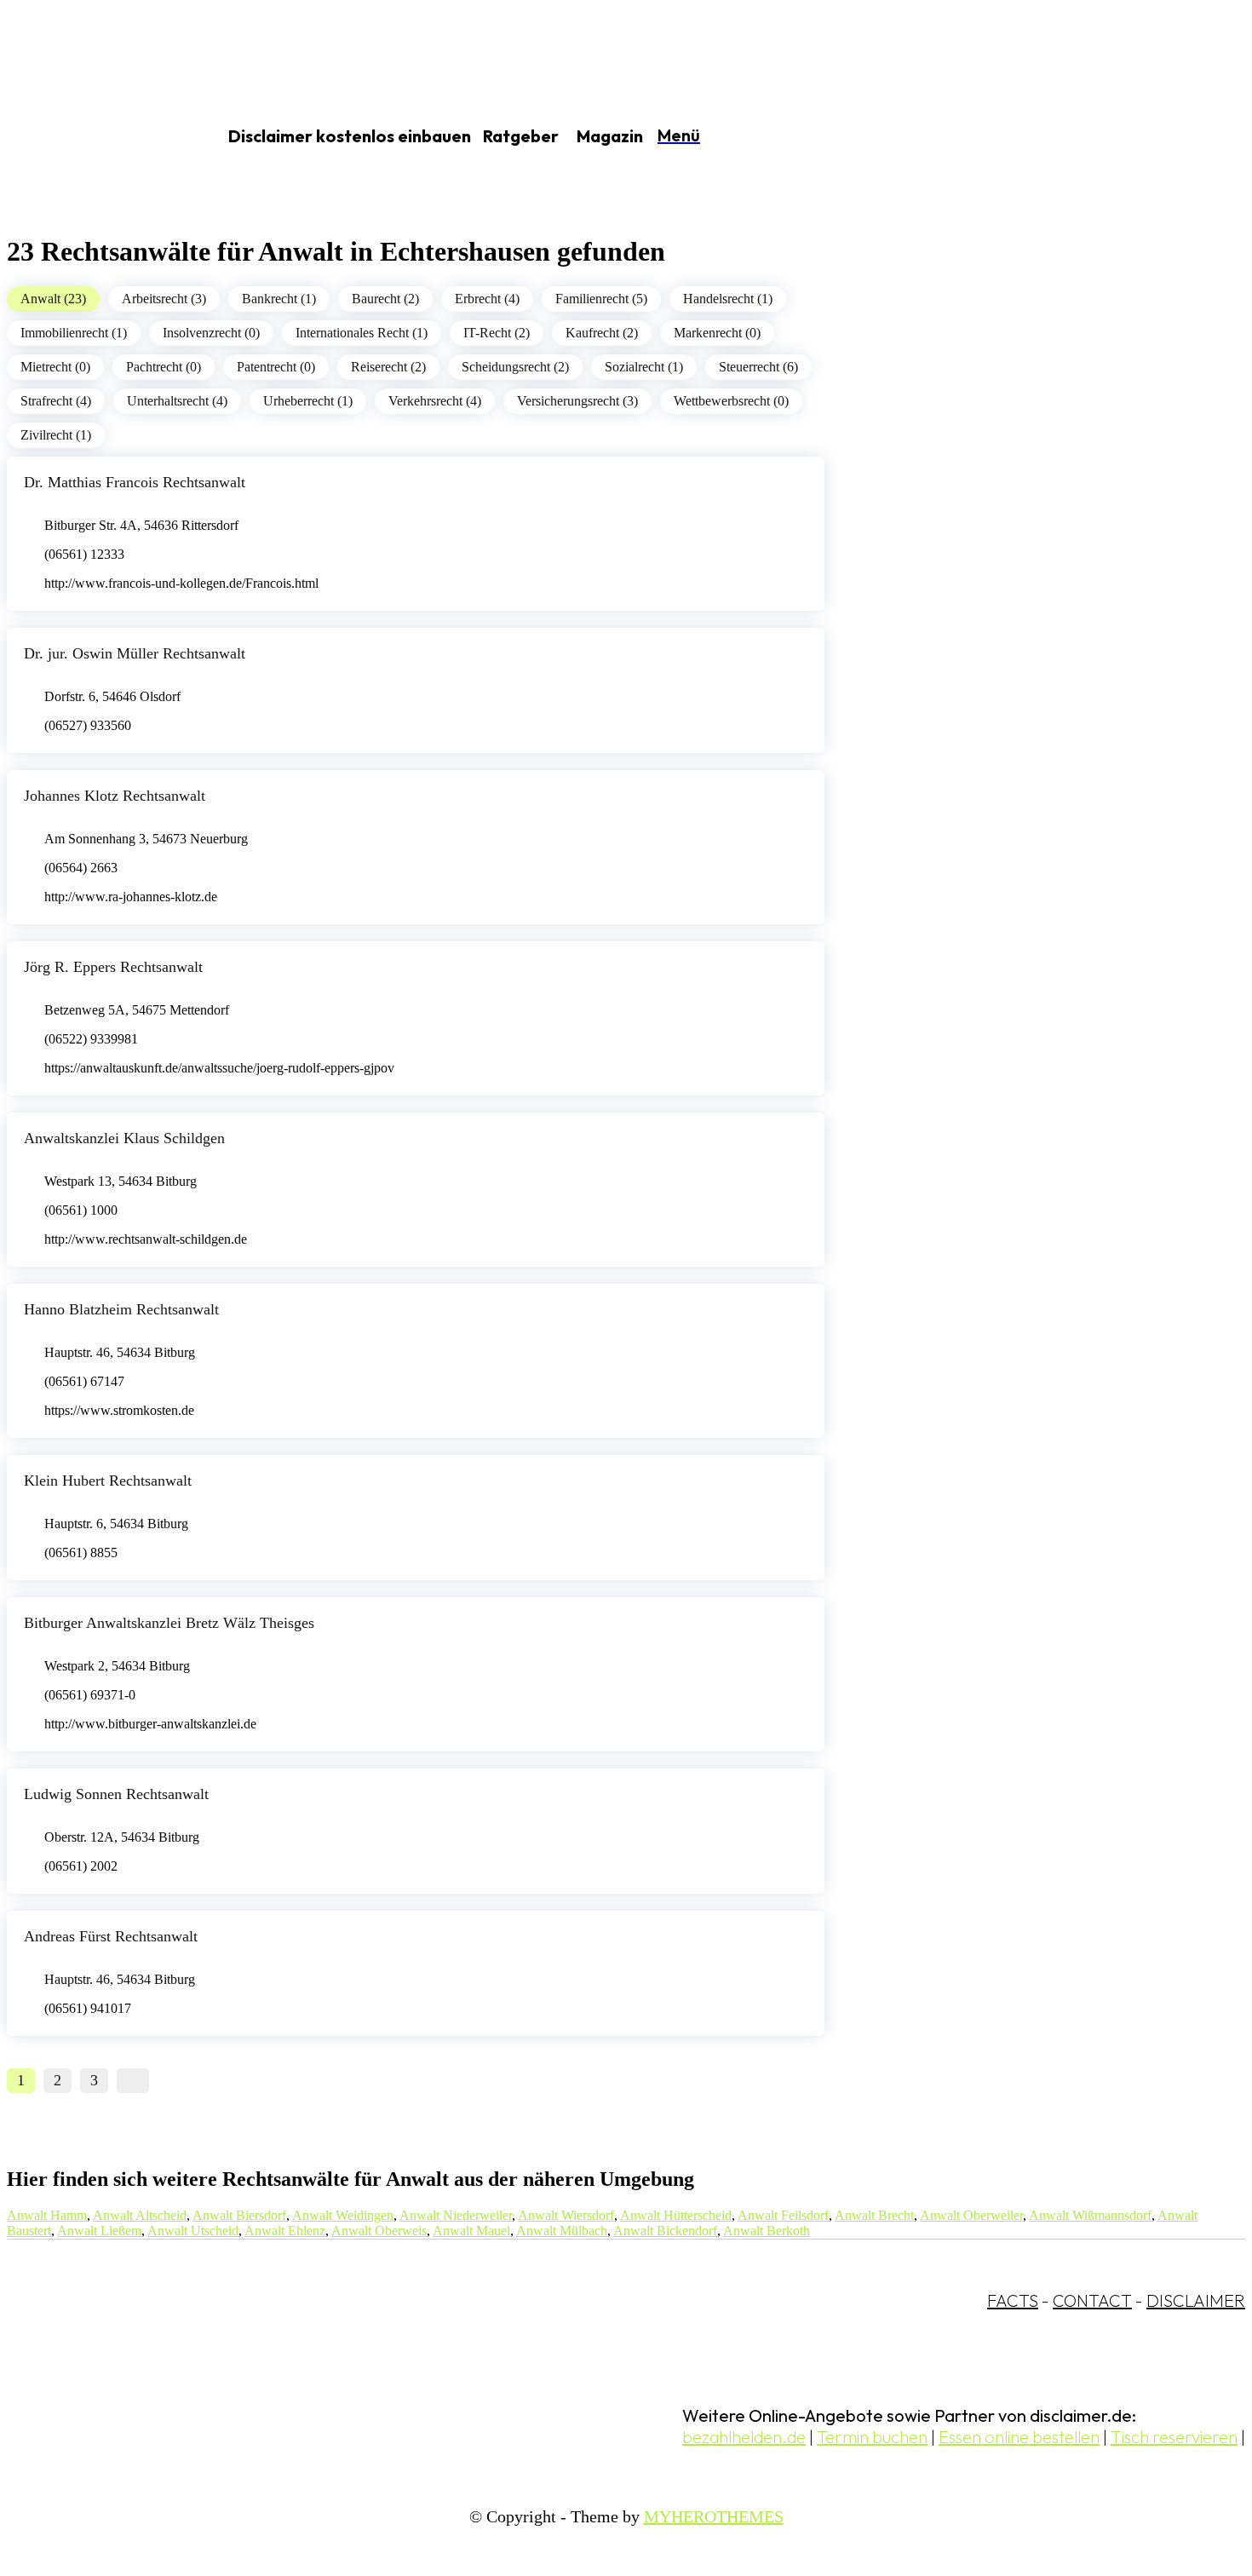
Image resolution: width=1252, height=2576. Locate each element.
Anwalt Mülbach (562, 2231)
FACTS (1013, 2300)
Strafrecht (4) (56, 401)
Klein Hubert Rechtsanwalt (108, 1481)
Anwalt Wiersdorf (566, 2215)
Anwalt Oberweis (379, 2231)
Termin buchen (872, 2437)
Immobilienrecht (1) (74, 333)
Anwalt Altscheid (140, 2215)
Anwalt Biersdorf (239, 2215)
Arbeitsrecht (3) (164, 299)
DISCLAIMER (1196, 2300)
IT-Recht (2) (497, 333)
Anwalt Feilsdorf (783, 2215)
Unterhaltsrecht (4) (177, 401)
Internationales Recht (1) (362, 333)
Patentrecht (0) (276, 367)
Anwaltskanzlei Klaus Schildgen (124, 1138)
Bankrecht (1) (279, 299)
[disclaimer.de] (92, 137)
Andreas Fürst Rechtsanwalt (111, 1936)
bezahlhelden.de (744, 2437)
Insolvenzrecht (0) (211, 333)
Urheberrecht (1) (308, 401)
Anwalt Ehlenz (285, 2231)
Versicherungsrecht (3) (577, 401)
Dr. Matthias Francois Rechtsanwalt (135, 482)
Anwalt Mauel (471, 2231)
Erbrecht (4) (487, 299)
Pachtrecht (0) (164, 367)
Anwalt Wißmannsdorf (1090, 2215)
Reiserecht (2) (388, 367)
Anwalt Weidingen (343, 2215)
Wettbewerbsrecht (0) (731, 401)
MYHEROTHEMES (714, 2516)
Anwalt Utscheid (193, 2231)
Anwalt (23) (53, 299)
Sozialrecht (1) (644, 367)
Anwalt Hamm (47, 2215)
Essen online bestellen (1019, 2437)
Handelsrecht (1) (728, 299)
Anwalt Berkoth (767, 2231)
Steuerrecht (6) (758, 367)
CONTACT (1092, 2300)
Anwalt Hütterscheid (676, 2215)
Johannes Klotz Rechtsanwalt (115, 796)
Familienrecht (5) (601, 299)
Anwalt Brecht (874, 2215)
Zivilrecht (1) (56, 435)
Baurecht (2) (385, 299)
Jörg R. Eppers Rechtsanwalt (113, 967)
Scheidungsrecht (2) (515, 367)
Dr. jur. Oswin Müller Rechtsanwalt (135, 653)
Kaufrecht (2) (602, 333)
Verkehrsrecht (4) (435, 401)
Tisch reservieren (1174, 2437)
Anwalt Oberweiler (971, 2215)
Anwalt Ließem (99, 2231)
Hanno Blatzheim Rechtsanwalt (121, 1309)
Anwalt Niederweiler (456, 2215)
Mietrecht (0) (55, 367)
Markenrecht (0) (717, 333)
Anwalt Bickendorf (665, 2231)
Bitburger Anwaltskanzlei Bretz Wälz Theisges (169, 1623)
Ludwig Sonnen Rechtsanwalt (116, 1794)
